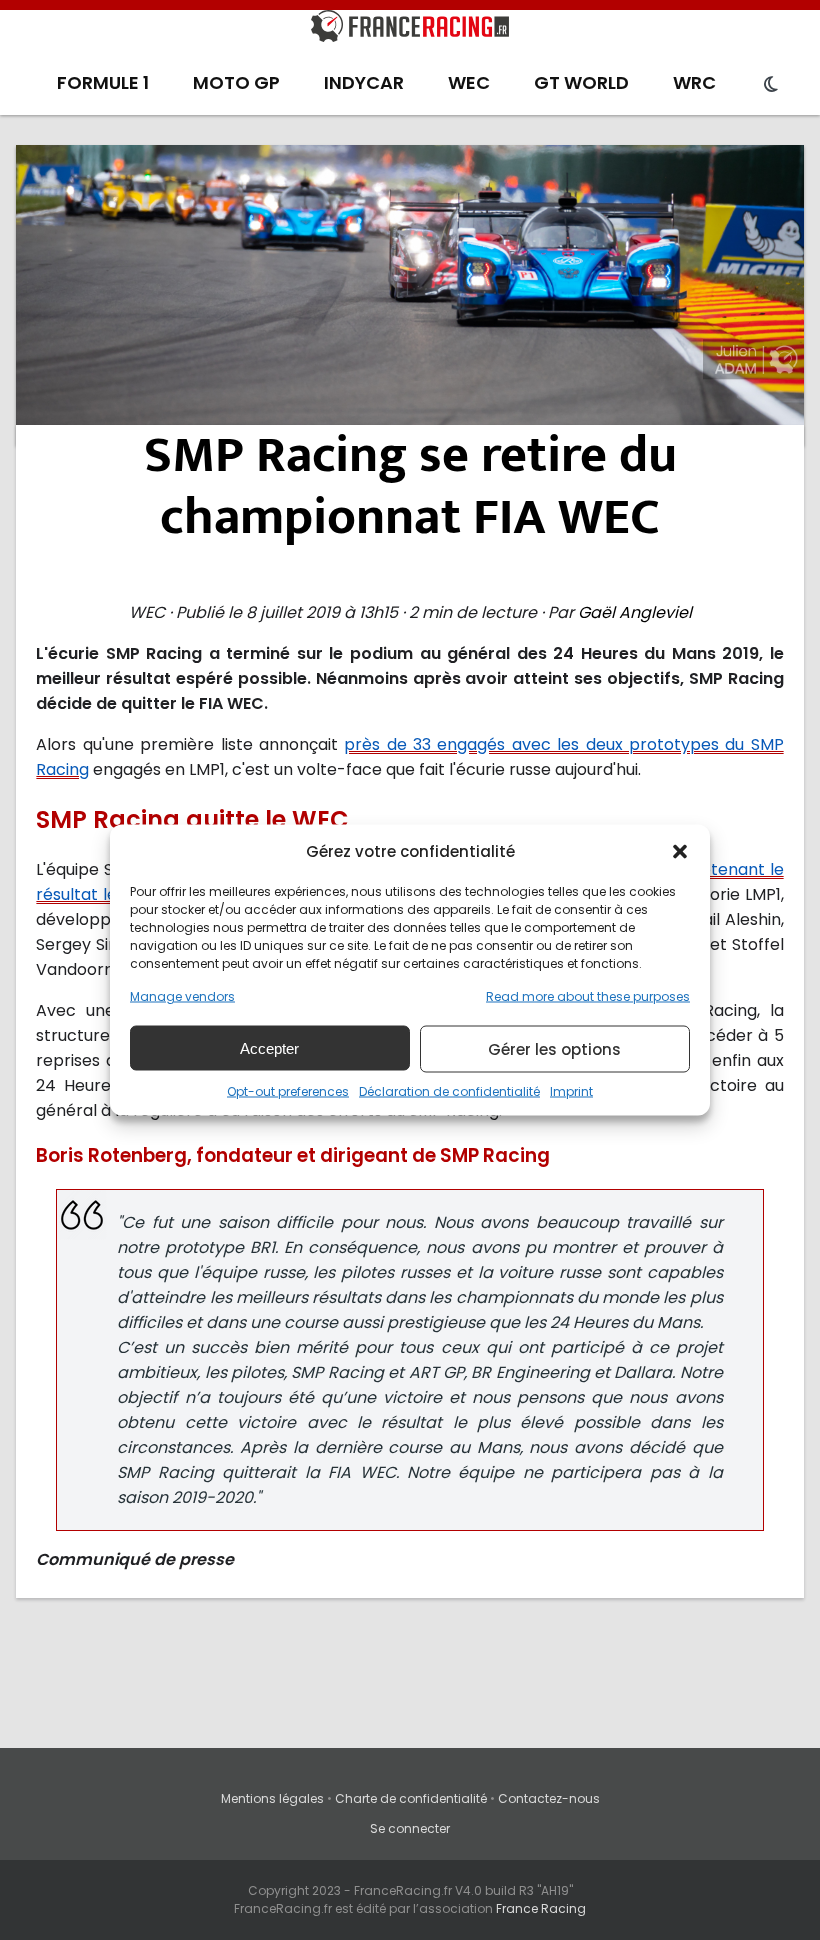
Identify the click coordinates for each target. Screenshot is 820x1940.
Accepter (269, 1047)
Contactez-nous (549, 1798)
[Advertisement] (410, 295)
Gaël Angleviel (635, 612)
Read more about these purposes (588, 996)
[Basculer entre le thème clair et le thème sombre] (771, 85)
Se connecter (410, 1828)
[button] (680, 851)
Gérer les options (554, 1048)
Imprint (571, 1091)
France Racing (541, 1908)
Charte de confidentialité (411, 1798)
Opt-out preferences (288, 1091)
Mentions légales (272, 1798)
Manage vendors (182, 996)
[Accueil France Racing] (410, 30)
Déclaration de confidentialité (449, 1091)
